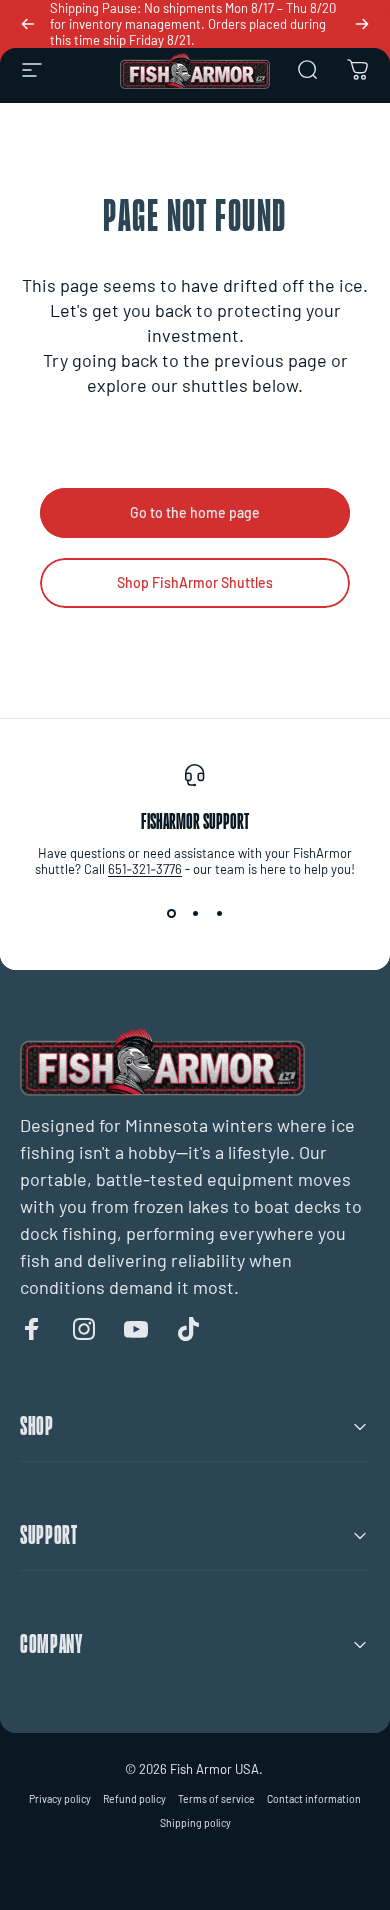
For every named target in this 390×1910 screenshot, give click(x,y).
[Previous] (28, 24)
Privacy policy (60, 1799)
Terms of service (216, 1799)
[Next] (362, 24)
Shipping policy (195, 1823)
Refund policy (134, 1799)
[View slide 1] (171, 913)
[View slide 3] (219, 913)
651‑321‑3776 (145, 869)
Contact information (314, 1799)
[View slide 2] (195, 913)
